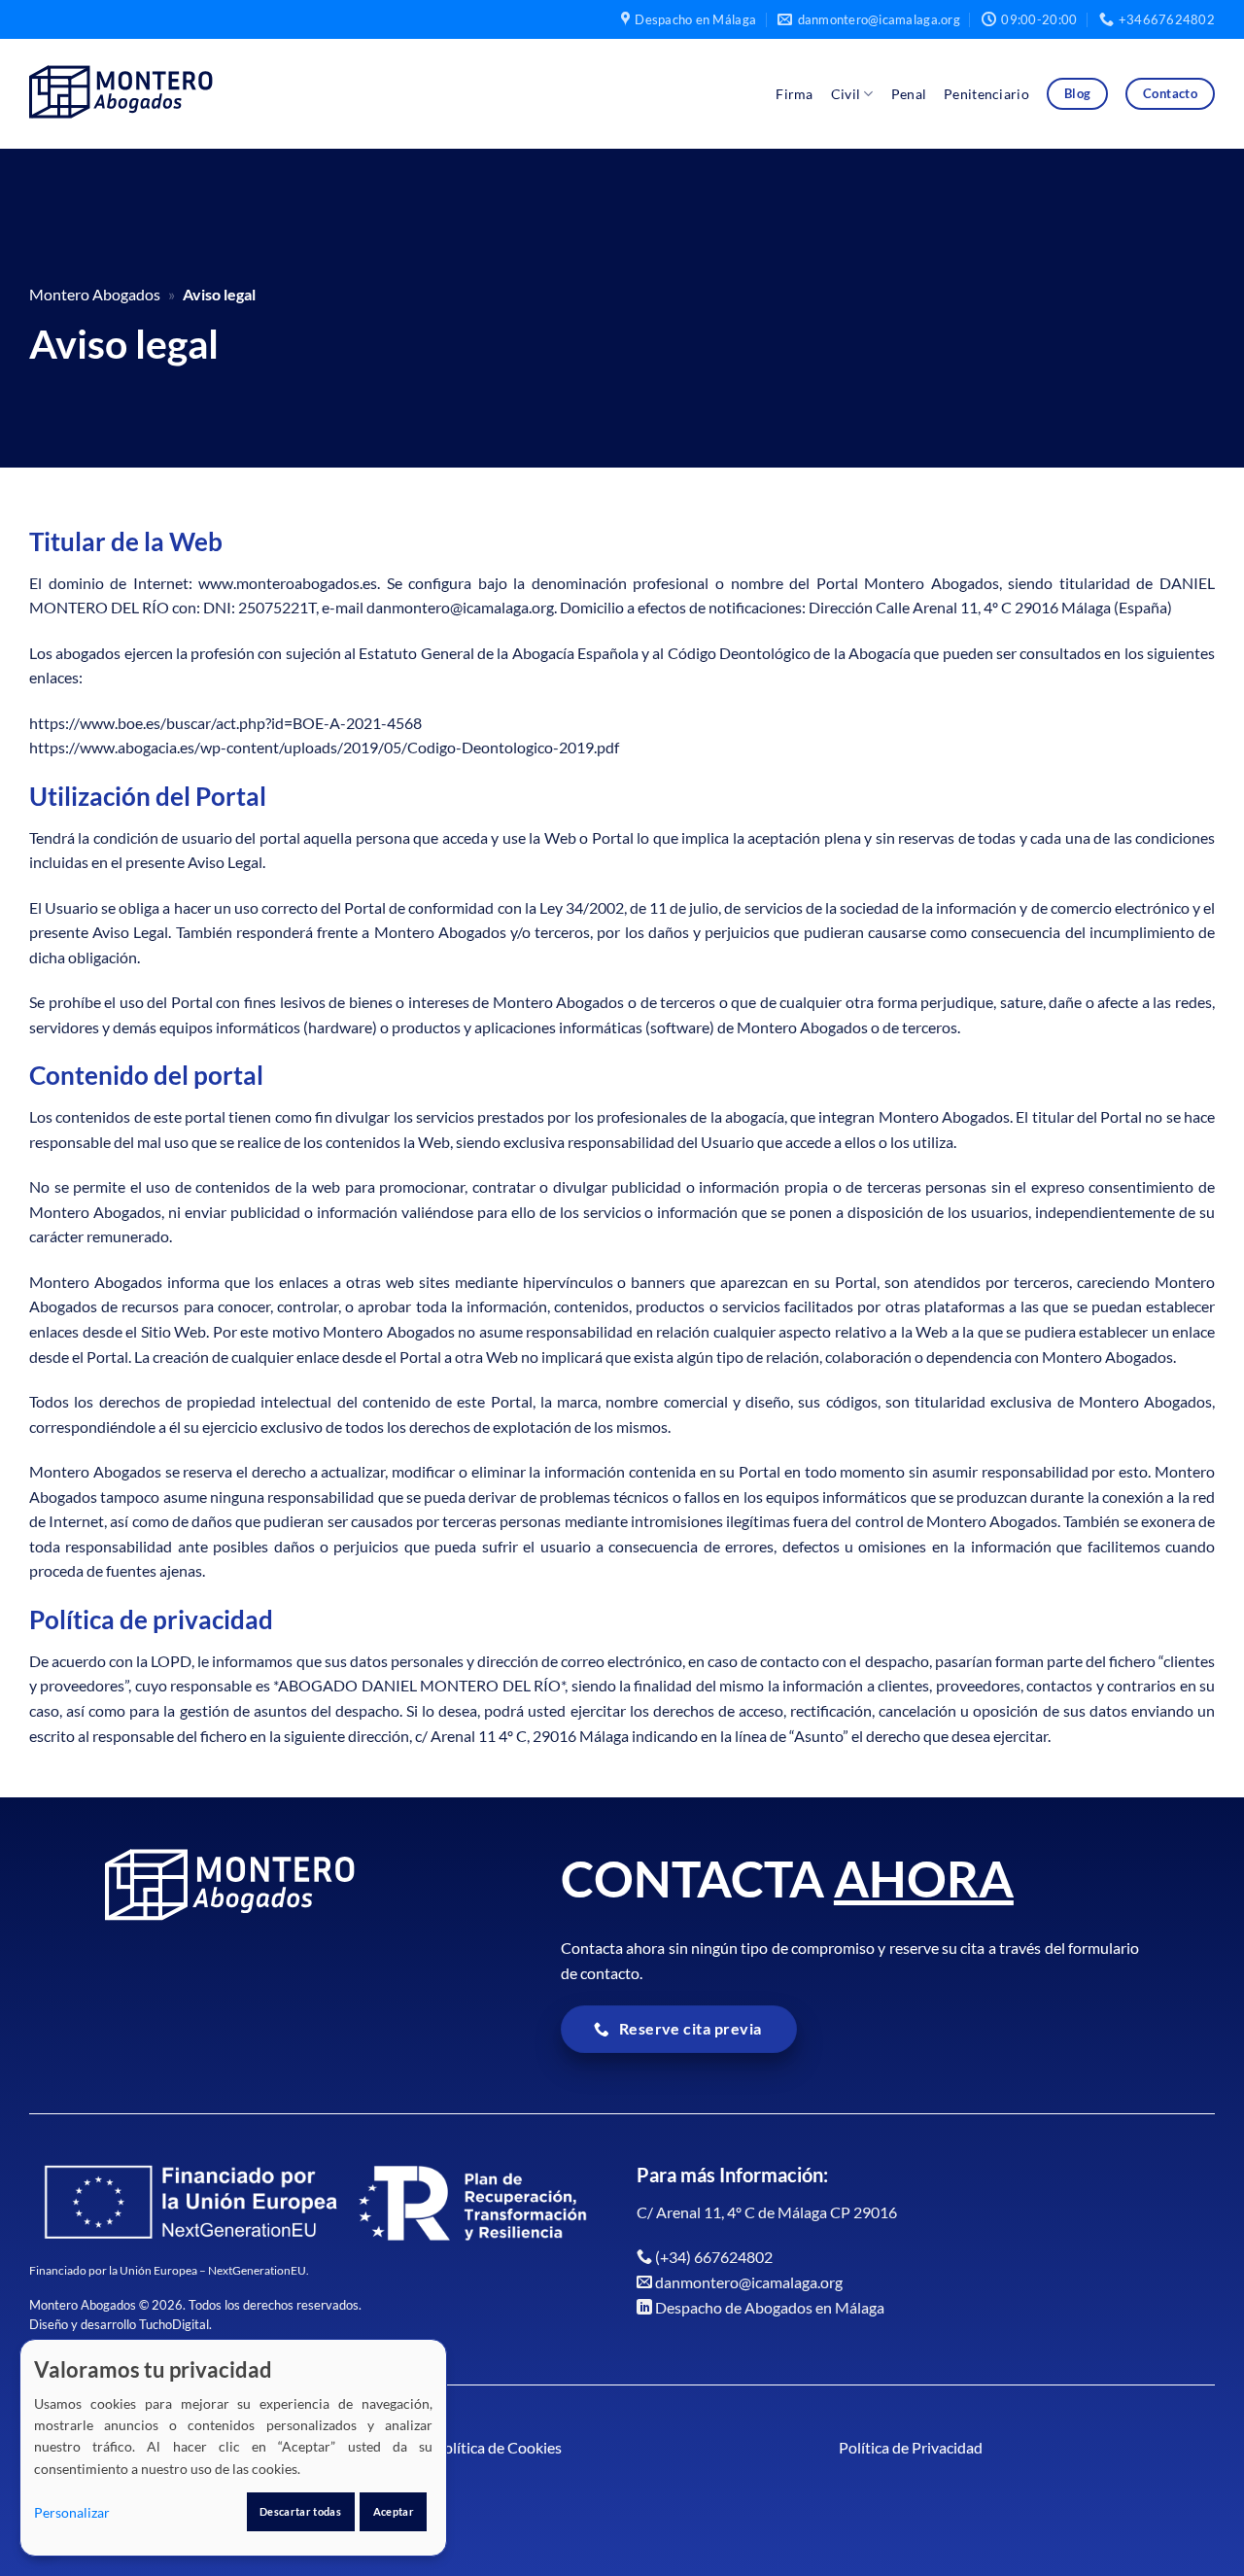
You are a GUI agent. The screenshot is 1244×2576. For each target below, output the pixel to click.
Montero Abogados (95, 294)
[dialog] (233, 2448)
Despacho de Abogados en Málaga (770, 2307)
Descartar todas (300, 2511)
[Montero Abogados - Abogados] (130, 94)
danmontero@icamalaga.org (749, 2282)
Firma (794, 94)
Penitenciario (986, 94)
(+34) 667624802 (714, 2257)
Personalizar (72, 2512)
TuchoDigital (174, 2324)
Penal (909, 94)
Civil (846, 94)
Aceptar (394, 2511)
